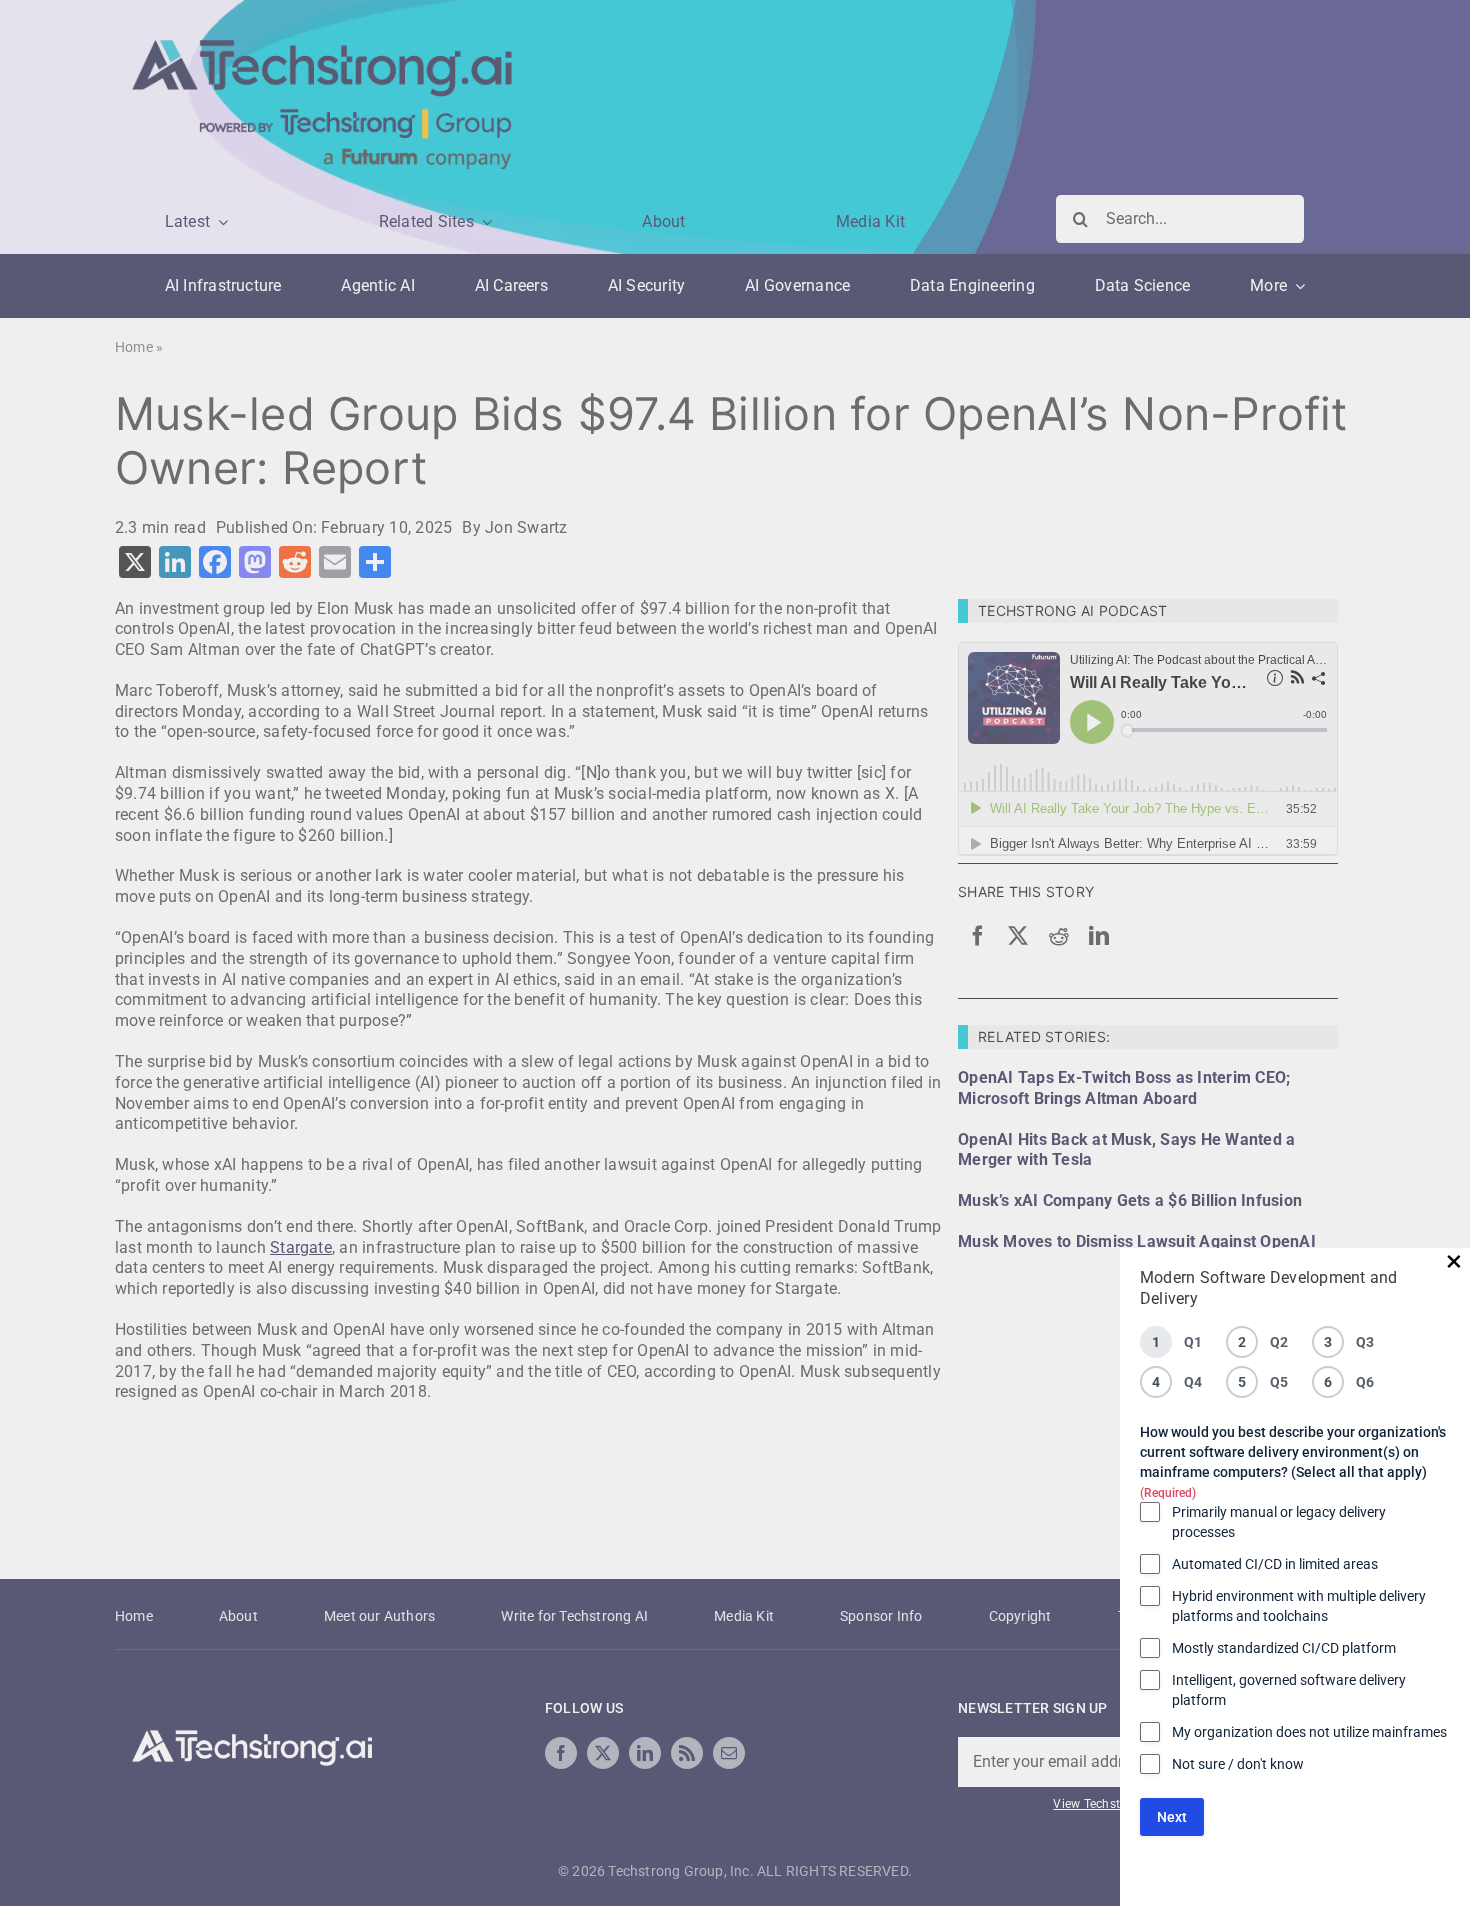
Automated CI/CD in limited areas (1275, 1564)
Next (1172, 1817)
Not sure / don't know (1238, 1764)
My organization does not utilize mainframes (1309, 1732)
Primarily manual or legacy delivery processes (1279, 1522)
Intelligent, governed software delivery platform (1289, 1690)
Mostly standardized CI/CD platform (1284, 1648)
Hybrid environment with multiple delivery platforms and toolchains (1299, 1606)
